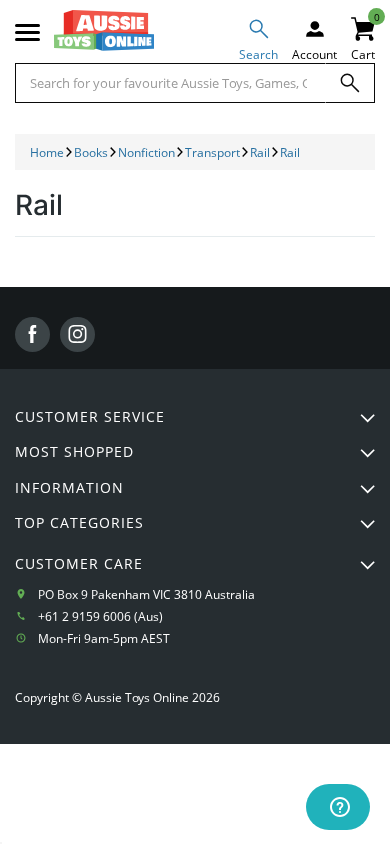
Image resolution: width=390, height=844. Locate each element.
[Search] (350, 83)
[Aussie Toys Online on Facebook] (32, 334)
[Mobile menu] (27, 33)
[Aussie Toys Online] (104, 30)
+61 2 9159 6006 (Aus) (100, 616)
